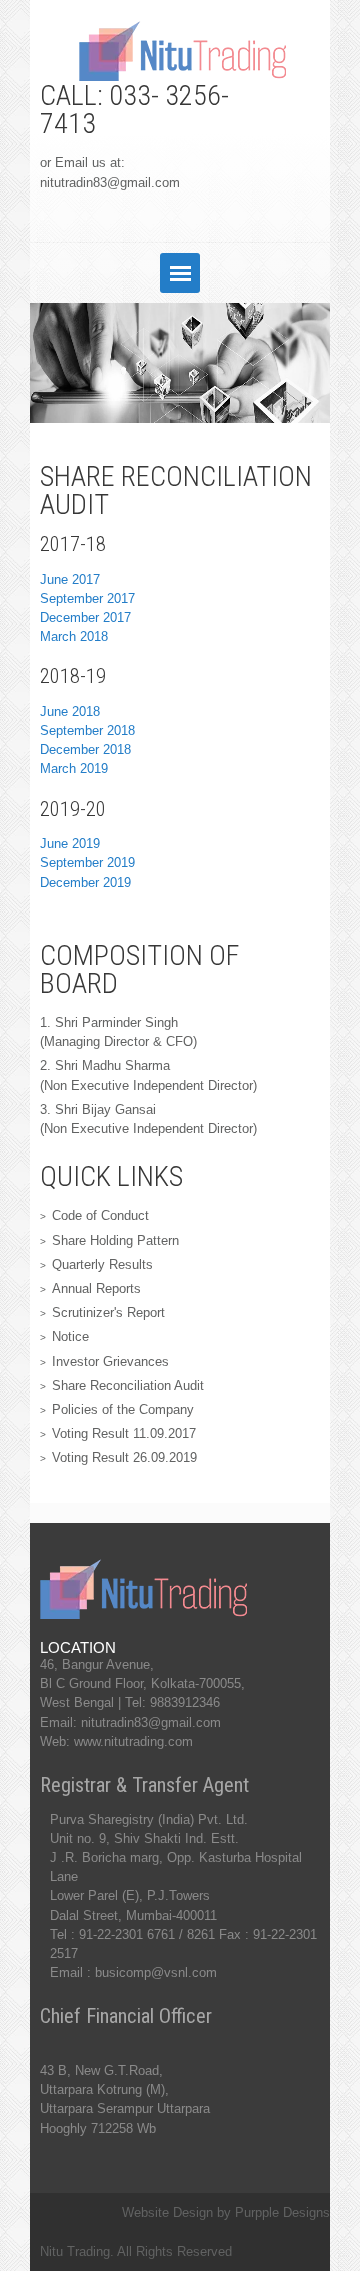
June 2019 (70, 843)
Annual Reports (96, 1288)
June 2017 (70, 579)
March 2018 (74, 636)
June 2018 (70, 711)
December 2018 (85, 749)
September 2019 (87, 862)
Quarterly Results (102, 1264)
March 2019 (74, 768)
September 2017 (87, 598)
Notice (70, 1336)
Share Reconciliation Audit (128, 1385)
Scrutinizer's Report (108, 1312)
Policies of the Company (123, 1409)
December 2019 (85, 882)
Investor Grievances (110, 1361)
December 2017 (85, 617)
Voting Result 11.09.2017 (124, 1433)
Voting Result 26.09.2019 (124, 1457)
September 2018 (87, 730)
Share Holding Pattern (115, 1240)
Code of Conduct (100, 1215)
